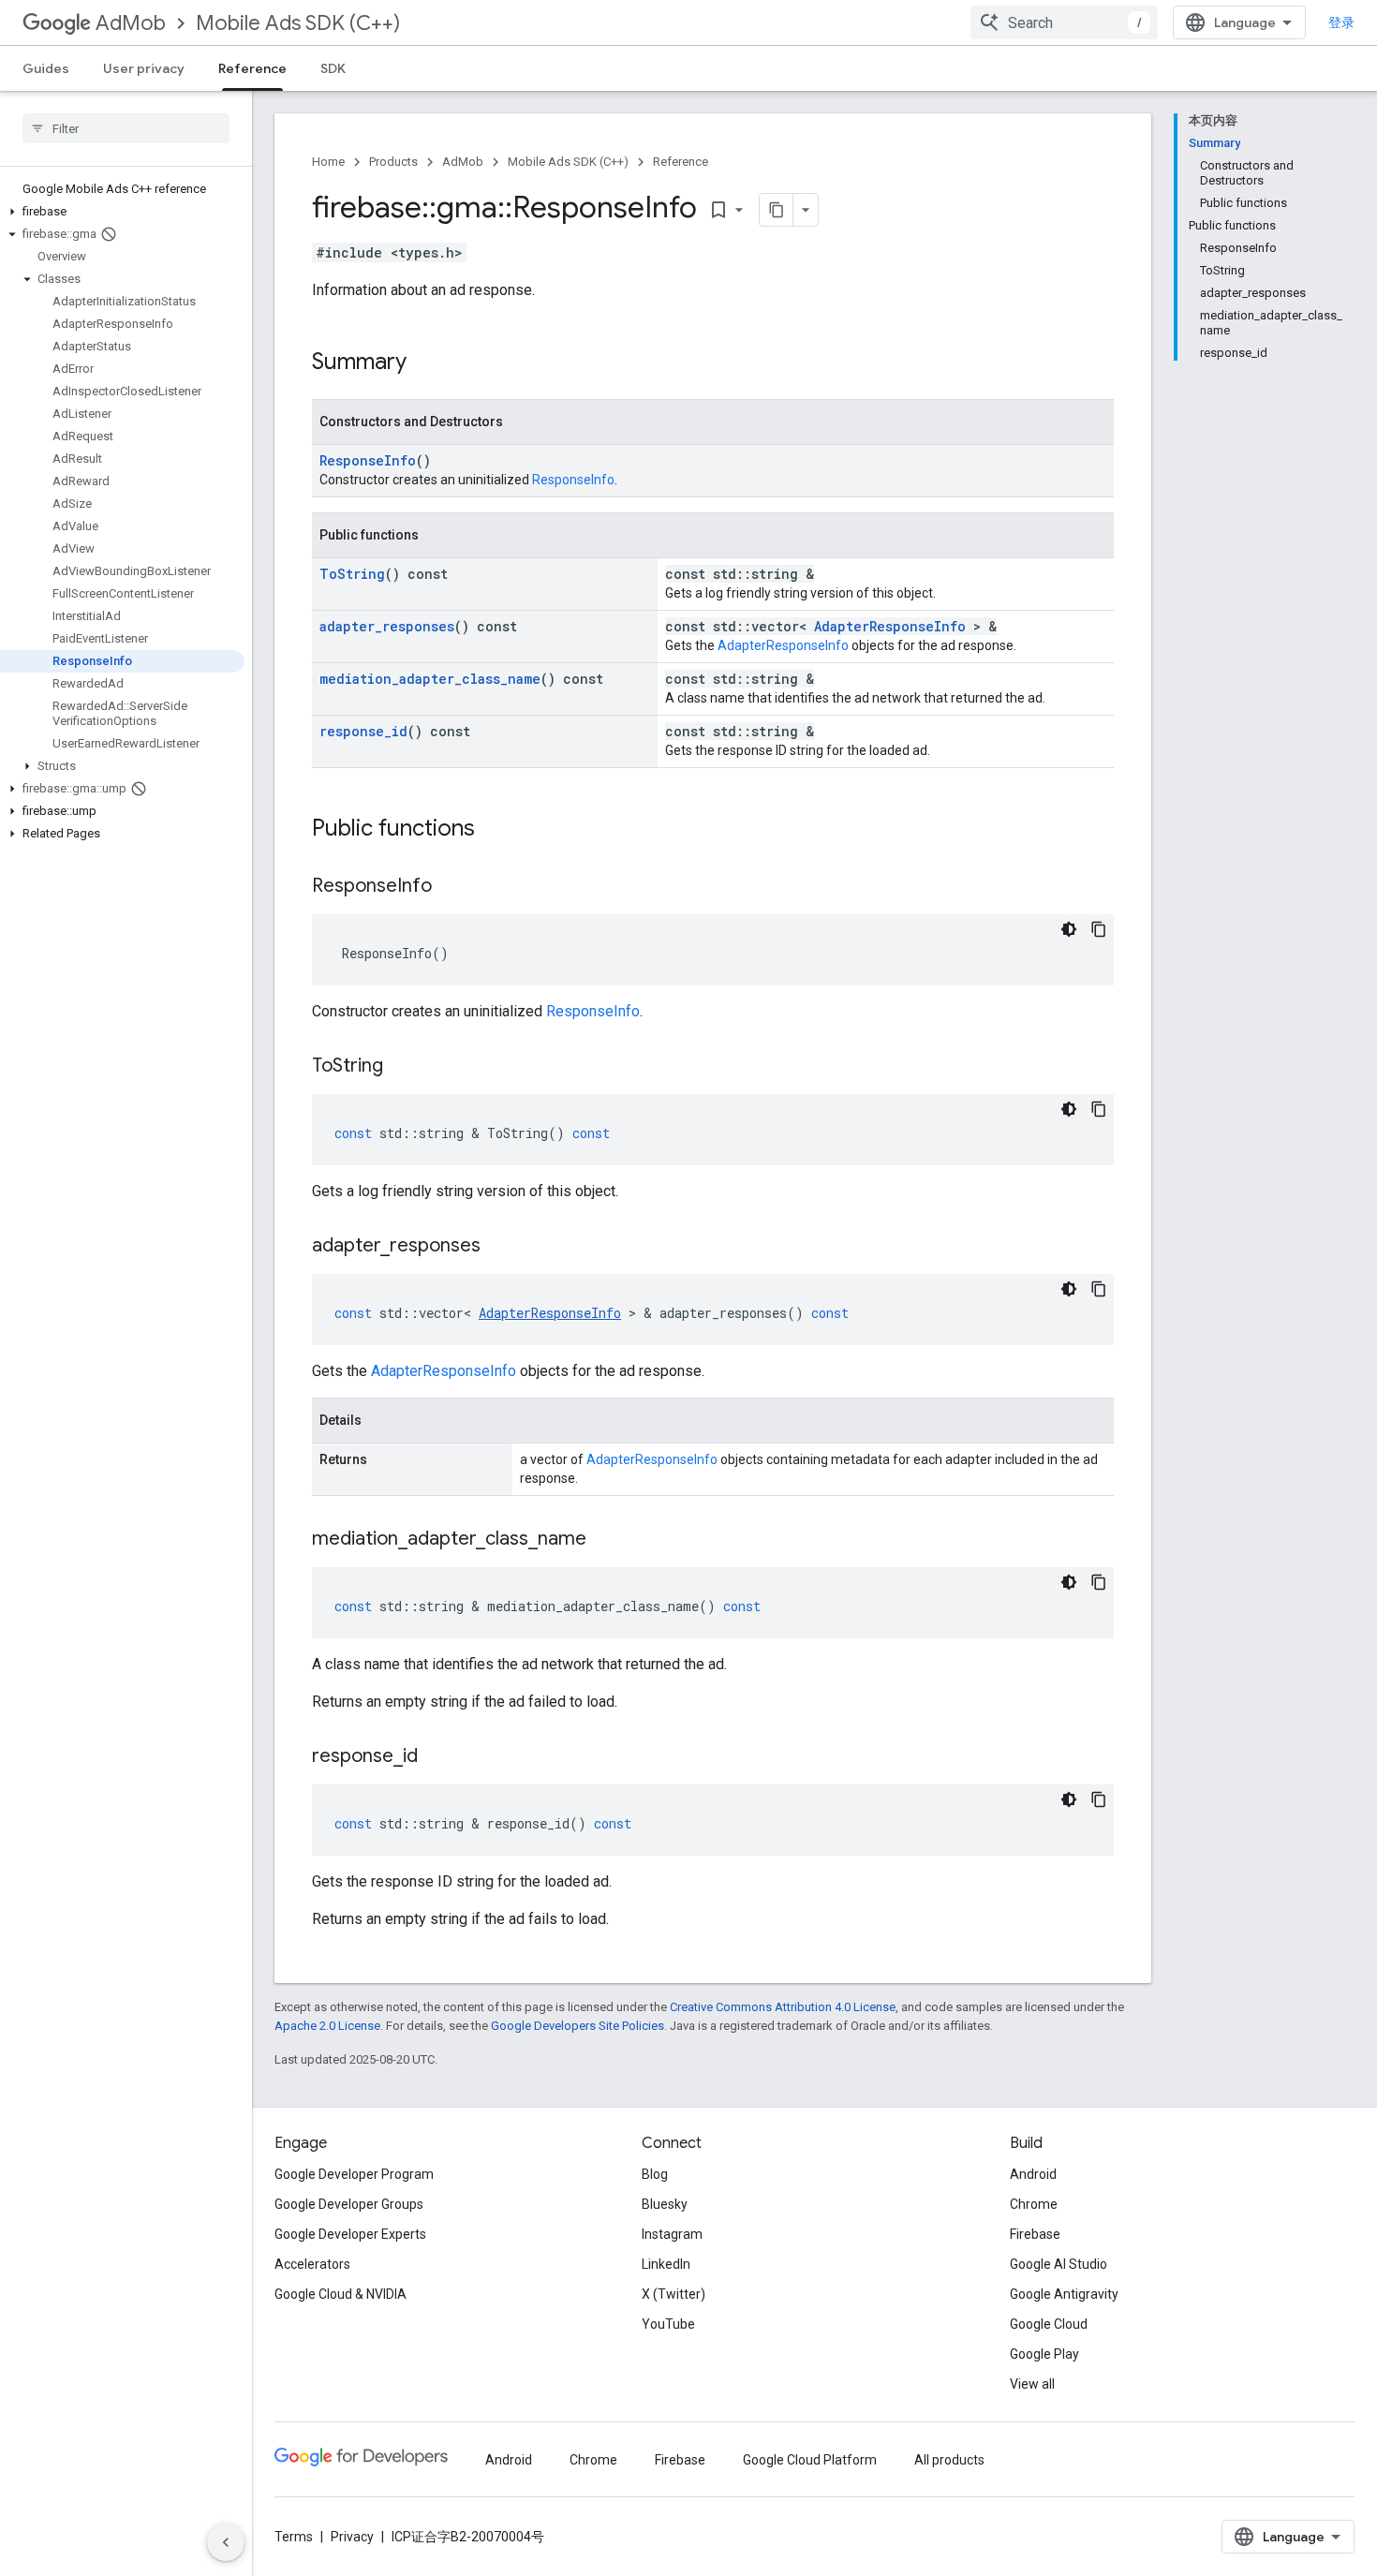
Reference (252, 68)
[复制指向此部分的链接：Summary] (425, 363)
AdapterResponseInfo (890, 626)
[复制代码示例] (1099, 929)
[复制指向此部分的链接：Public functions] (494, 830)
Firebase (1035, 2234)
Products (393, 162)
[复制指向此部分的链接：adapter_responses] (499, 1247)
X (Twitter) (674, 2294)
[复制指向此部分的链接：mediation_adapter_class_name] (605, 1540)
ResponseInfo (368, 460)
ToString (352, 574)
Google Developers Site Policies (577, 2026)
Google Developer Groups (349, 2204)
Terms (294, 2537)
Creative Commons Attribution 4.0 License (783, 2007)
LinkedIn (666, 2264)
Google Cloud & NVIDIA (341, 2294)
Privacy (352, 2537)
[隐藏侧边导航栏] (226, 2542)
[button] (122, 212)
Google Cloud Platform (810, 2460)
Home (328, 162)
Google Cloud (1049, 2324)
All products (949, 2460)
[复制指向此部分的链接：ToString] (402, 1067)
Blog (655, 2174)
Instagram (672, 2234)
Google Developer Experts (350, 2234)
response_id (363, 731)
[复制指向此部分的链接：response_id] (437, 1757)
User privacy (144, 68)
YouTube (668, 2324)
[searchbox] (126, 128)
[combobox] (1064, 22)
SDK (333, 68)
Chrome (1034, 2204)
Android (1033, 2174)
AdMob (131, 23)
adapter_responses (387, 626)
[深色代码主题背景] (1069, 929)
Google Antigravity (1064, 2294)
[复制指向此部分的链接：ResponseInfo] (451, 887)
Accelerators (312, 2264)
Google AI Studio (1059, 2264)
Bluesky (665, 2204)
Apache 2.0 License (327, 2026)
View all (1032, 2384)
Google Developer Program (354, 2174)
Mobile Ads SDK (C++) (298, 23)
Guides (46, 68)
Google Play (1044, 2354)
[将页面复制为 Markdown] (777, 210)
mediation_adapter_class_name (430, 679)
